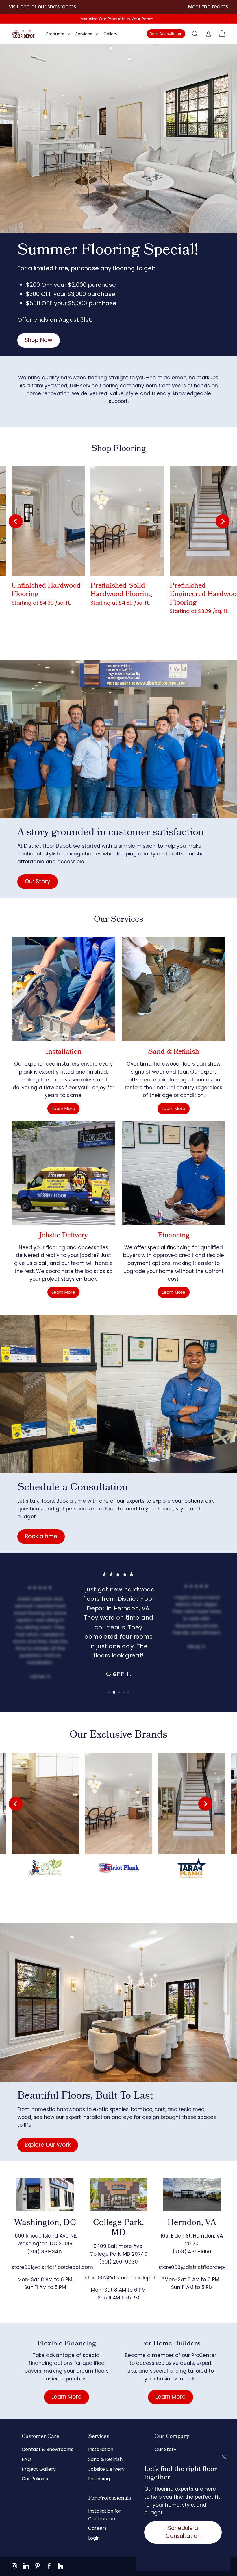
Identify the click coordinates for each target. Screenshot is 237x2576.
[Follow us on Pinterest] (38, 2566)
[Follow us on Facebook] (49, 2566)
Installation (101, 2449)
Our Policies (35, 2479)
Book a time (41, 1536)
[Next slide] (223, 521)
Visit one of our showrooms (42, 7)
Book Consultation (166, 34)
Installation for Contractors (105, 2515)
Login (94, 2538)
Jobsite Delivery (106, 2469)
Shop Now (39, 340)
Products (56, 34)
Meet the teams (208, 7)
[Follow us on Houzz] (61, 2566)
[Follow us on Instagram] (14, 2566)
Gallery (110, 34)
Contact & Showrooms (48, 2449)
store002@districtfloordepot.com (126, 2278)
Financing (99, 2479)
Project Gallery (39, 2469)
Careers (97, 2528)
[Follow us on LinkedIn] (26, 2566)
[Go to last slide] (16, 521)
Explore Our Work (48, 2145)
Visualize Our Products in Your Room (117, 19)
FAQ (26, 2459)
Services (84, 34)
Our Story (38, 881)
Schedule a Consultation (183, 2532)
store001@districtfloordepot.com (52, 2267)
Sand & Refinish (105, 2459)
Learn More (63, 1108)
